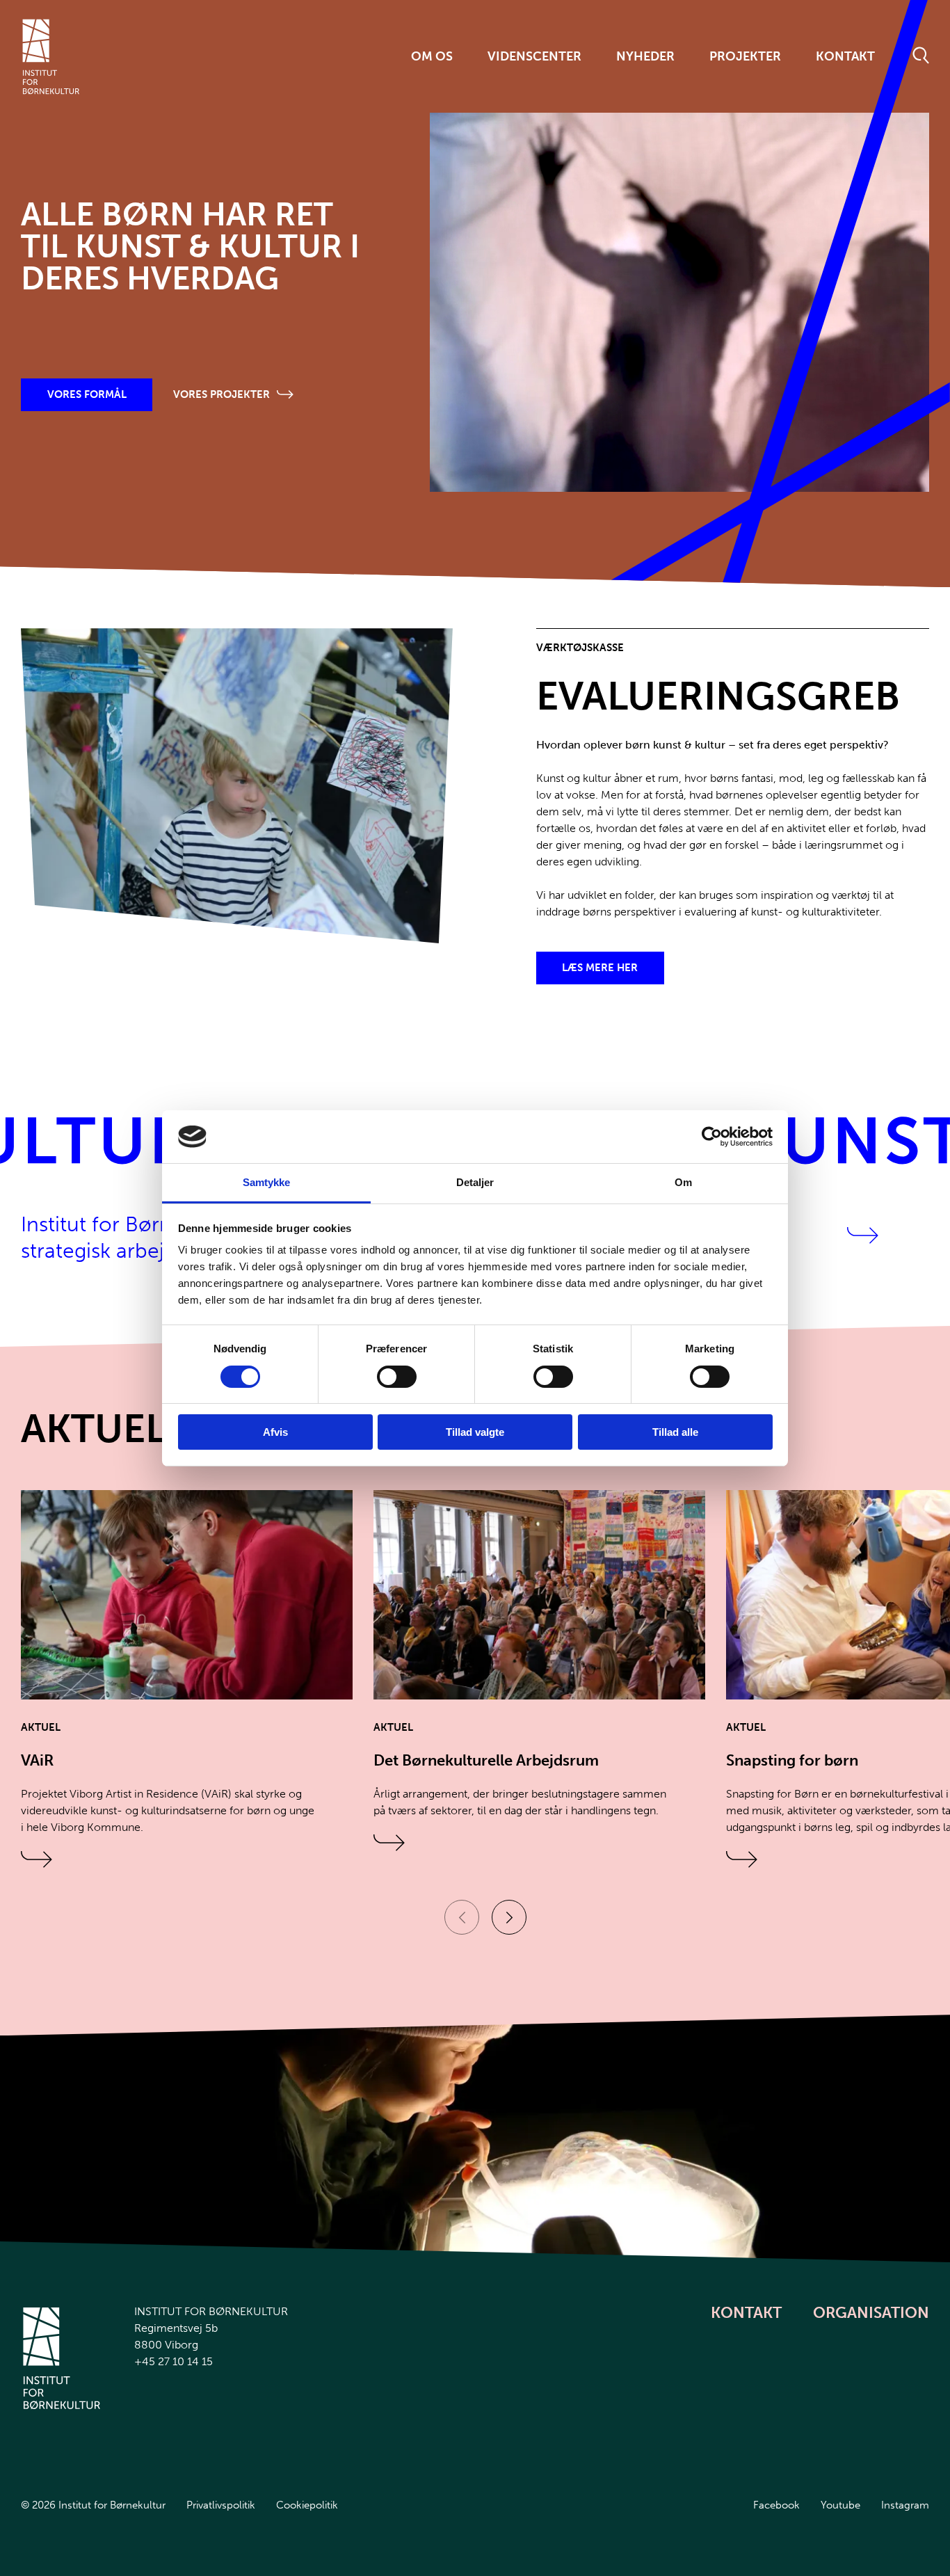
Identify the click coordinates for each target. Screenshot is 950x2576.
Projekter (745, 56)
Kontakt (845, 56)
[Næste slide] (509, 1917)
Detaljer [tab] (475, 1182)
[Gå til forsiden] (51, 57)
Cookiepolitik (307, 2505)
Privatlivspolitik (221, 2505)
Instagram (905, 2505)
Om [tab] (683, 1182)
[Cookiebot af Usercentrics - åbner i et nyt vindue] (712, 1137)
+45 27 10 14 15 (174, 2361)
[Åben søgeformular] (921, 56)
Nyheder (645, 56)
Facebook (776, 2505)
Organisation (871, 2313)
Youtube (840, 2505)
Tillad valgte (475, 1432)
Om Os (432, 56)
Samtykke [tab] (267, 1182)
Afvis (275, 1432)
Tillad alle (675, 1432)
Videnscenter (534, 56)
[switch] (385, 1374)
